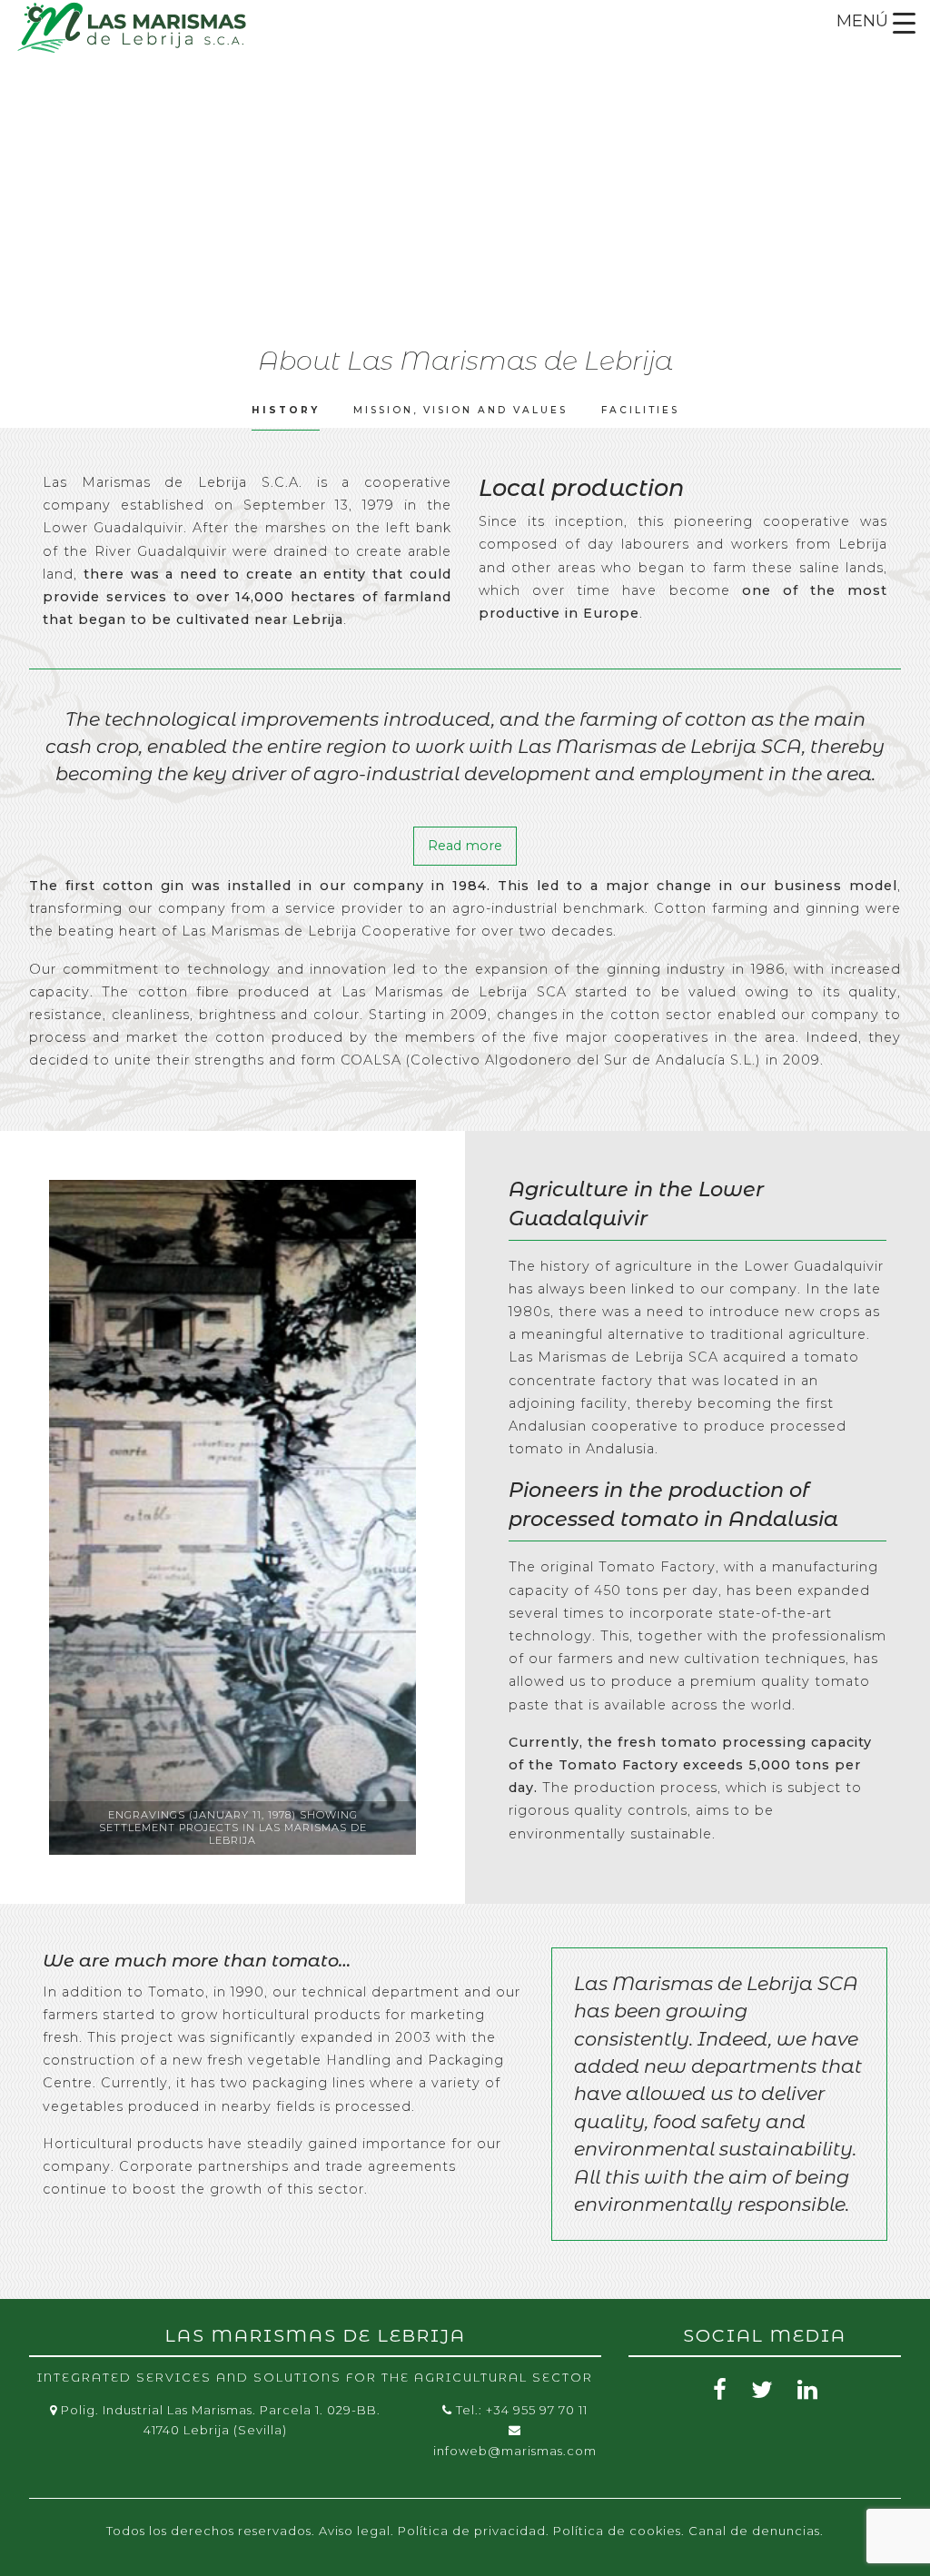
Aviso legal (355, 2531)
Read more (465, 846)
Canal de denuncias (754, 2531)
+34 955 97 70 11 (537, 2410)
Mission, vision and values (460, 410)
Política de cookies (617, 2531)
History (286, 410)
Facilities (640, 410)
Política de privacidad (472, 2531)
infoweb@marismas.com (515, 2451)
